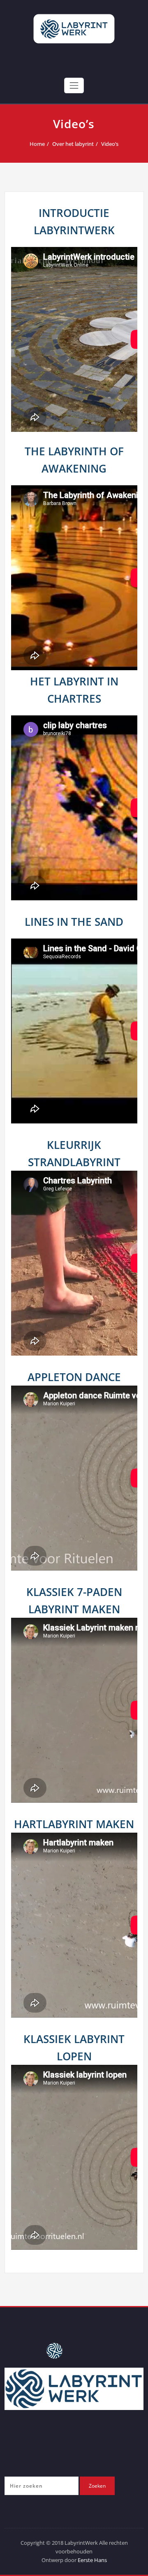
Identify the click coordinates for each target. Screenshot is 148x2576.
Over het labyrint (73, 144)
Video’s (110, 144)
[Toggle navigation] (74, 85)
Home (37, 144)
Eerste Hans (92, 2560)
